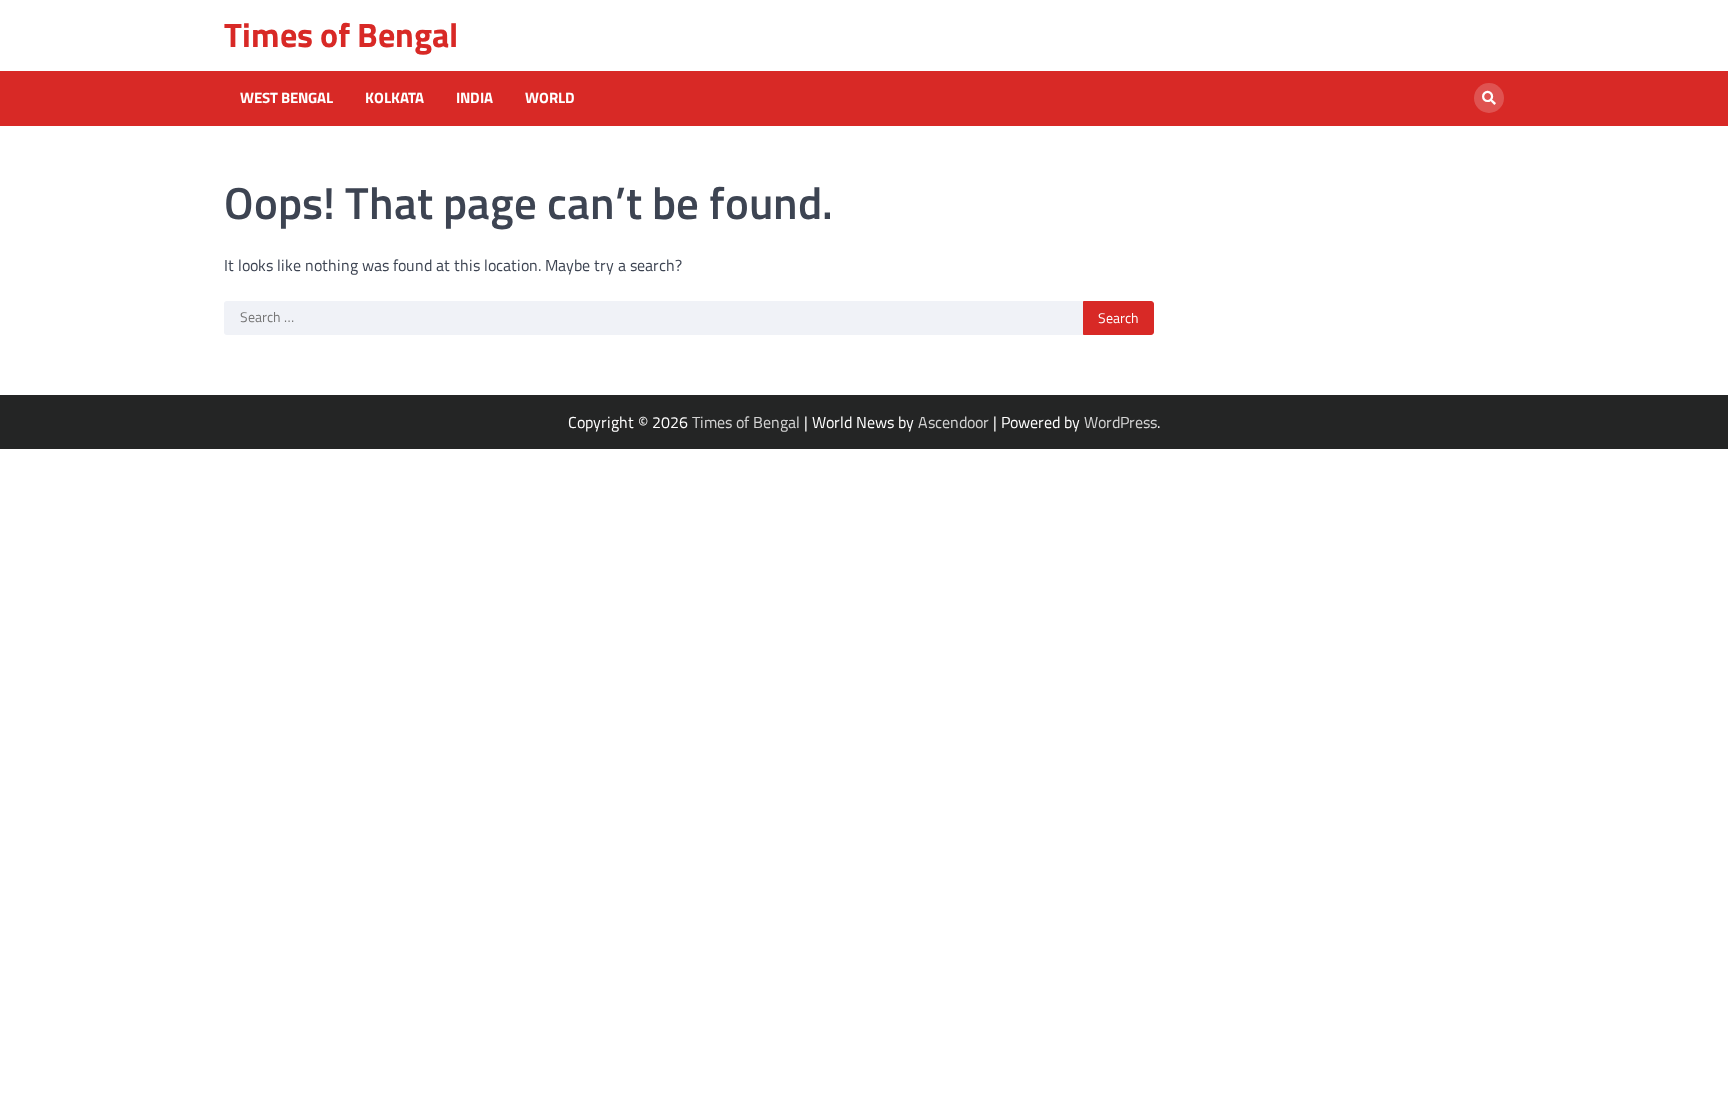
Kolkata (394, 98)
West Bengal (286, 98)
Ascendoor (953, 422)
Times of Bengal (341, 34)
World (550, 98)
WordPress (1120, 422)
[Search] (1489, 98)
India (474, 98)
